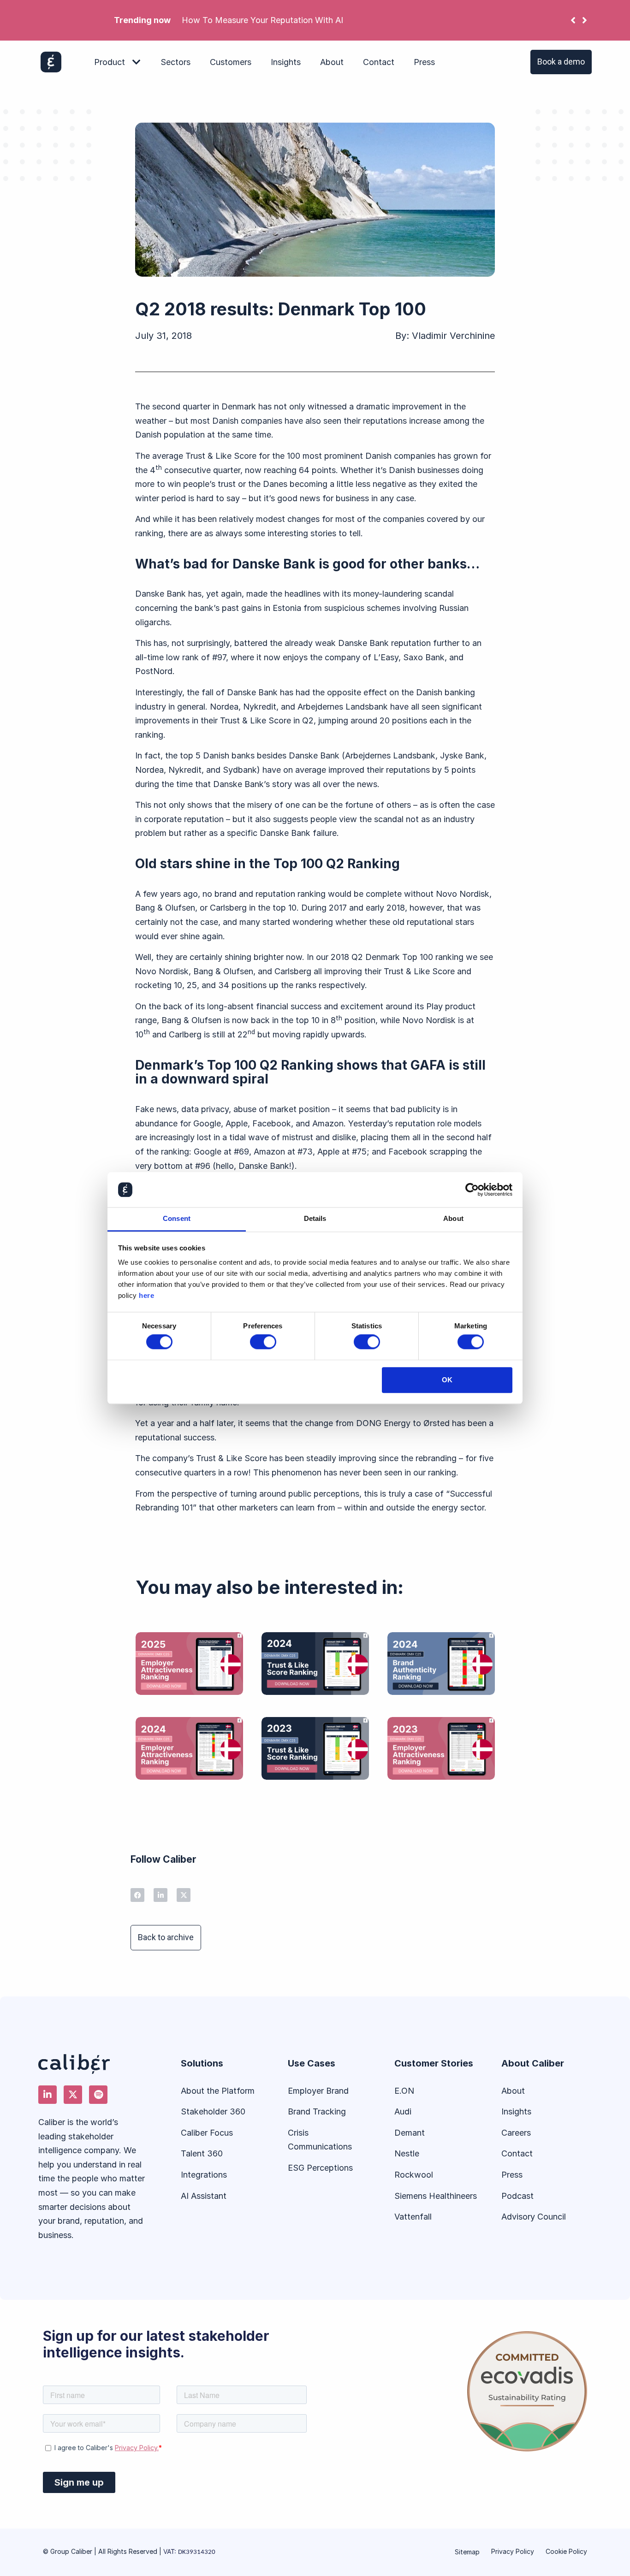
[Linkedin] (48, 2095)
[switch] (263, 1342)
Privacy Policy (513, 2551)
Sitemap (467, 2552)
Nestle (407, 2153)
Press (512, 2175)
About (513, 2091)
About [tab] (453, 1219)
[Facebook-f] (137, 1895)
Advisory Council (534, 2217)
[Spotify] (98, 2095)
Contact (517, 2153)
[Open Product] (137, 62)
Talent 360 (202, 2153)
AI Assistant (204, 2196)
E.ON (404, 2091)
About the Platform (218, 2091)
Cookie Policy (566, 2551)
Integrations (204, 2175)
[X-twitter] (184, 1895)
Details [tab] (315, 1219)
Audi (403, 2111)
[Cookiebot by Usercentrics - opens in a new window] (472, 1190)
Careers (516, 2133)
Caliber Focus (207, 2133)
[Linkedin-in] (160, 1895)
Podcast (517, 2196)
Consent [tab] (177, 1219)
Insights (516, 2111)
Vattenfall (413, 2217)
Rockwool (415, 2175)
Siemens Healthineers (436, 2196)
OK (447, 1380)
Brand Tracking (317, 2111)
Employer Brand (318, 2091)
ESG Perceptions (320, 2168)
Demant (410, 2133)
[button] (585, 20)
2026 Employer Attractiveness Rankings (416, 20)
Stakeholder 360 (213, 2111)
